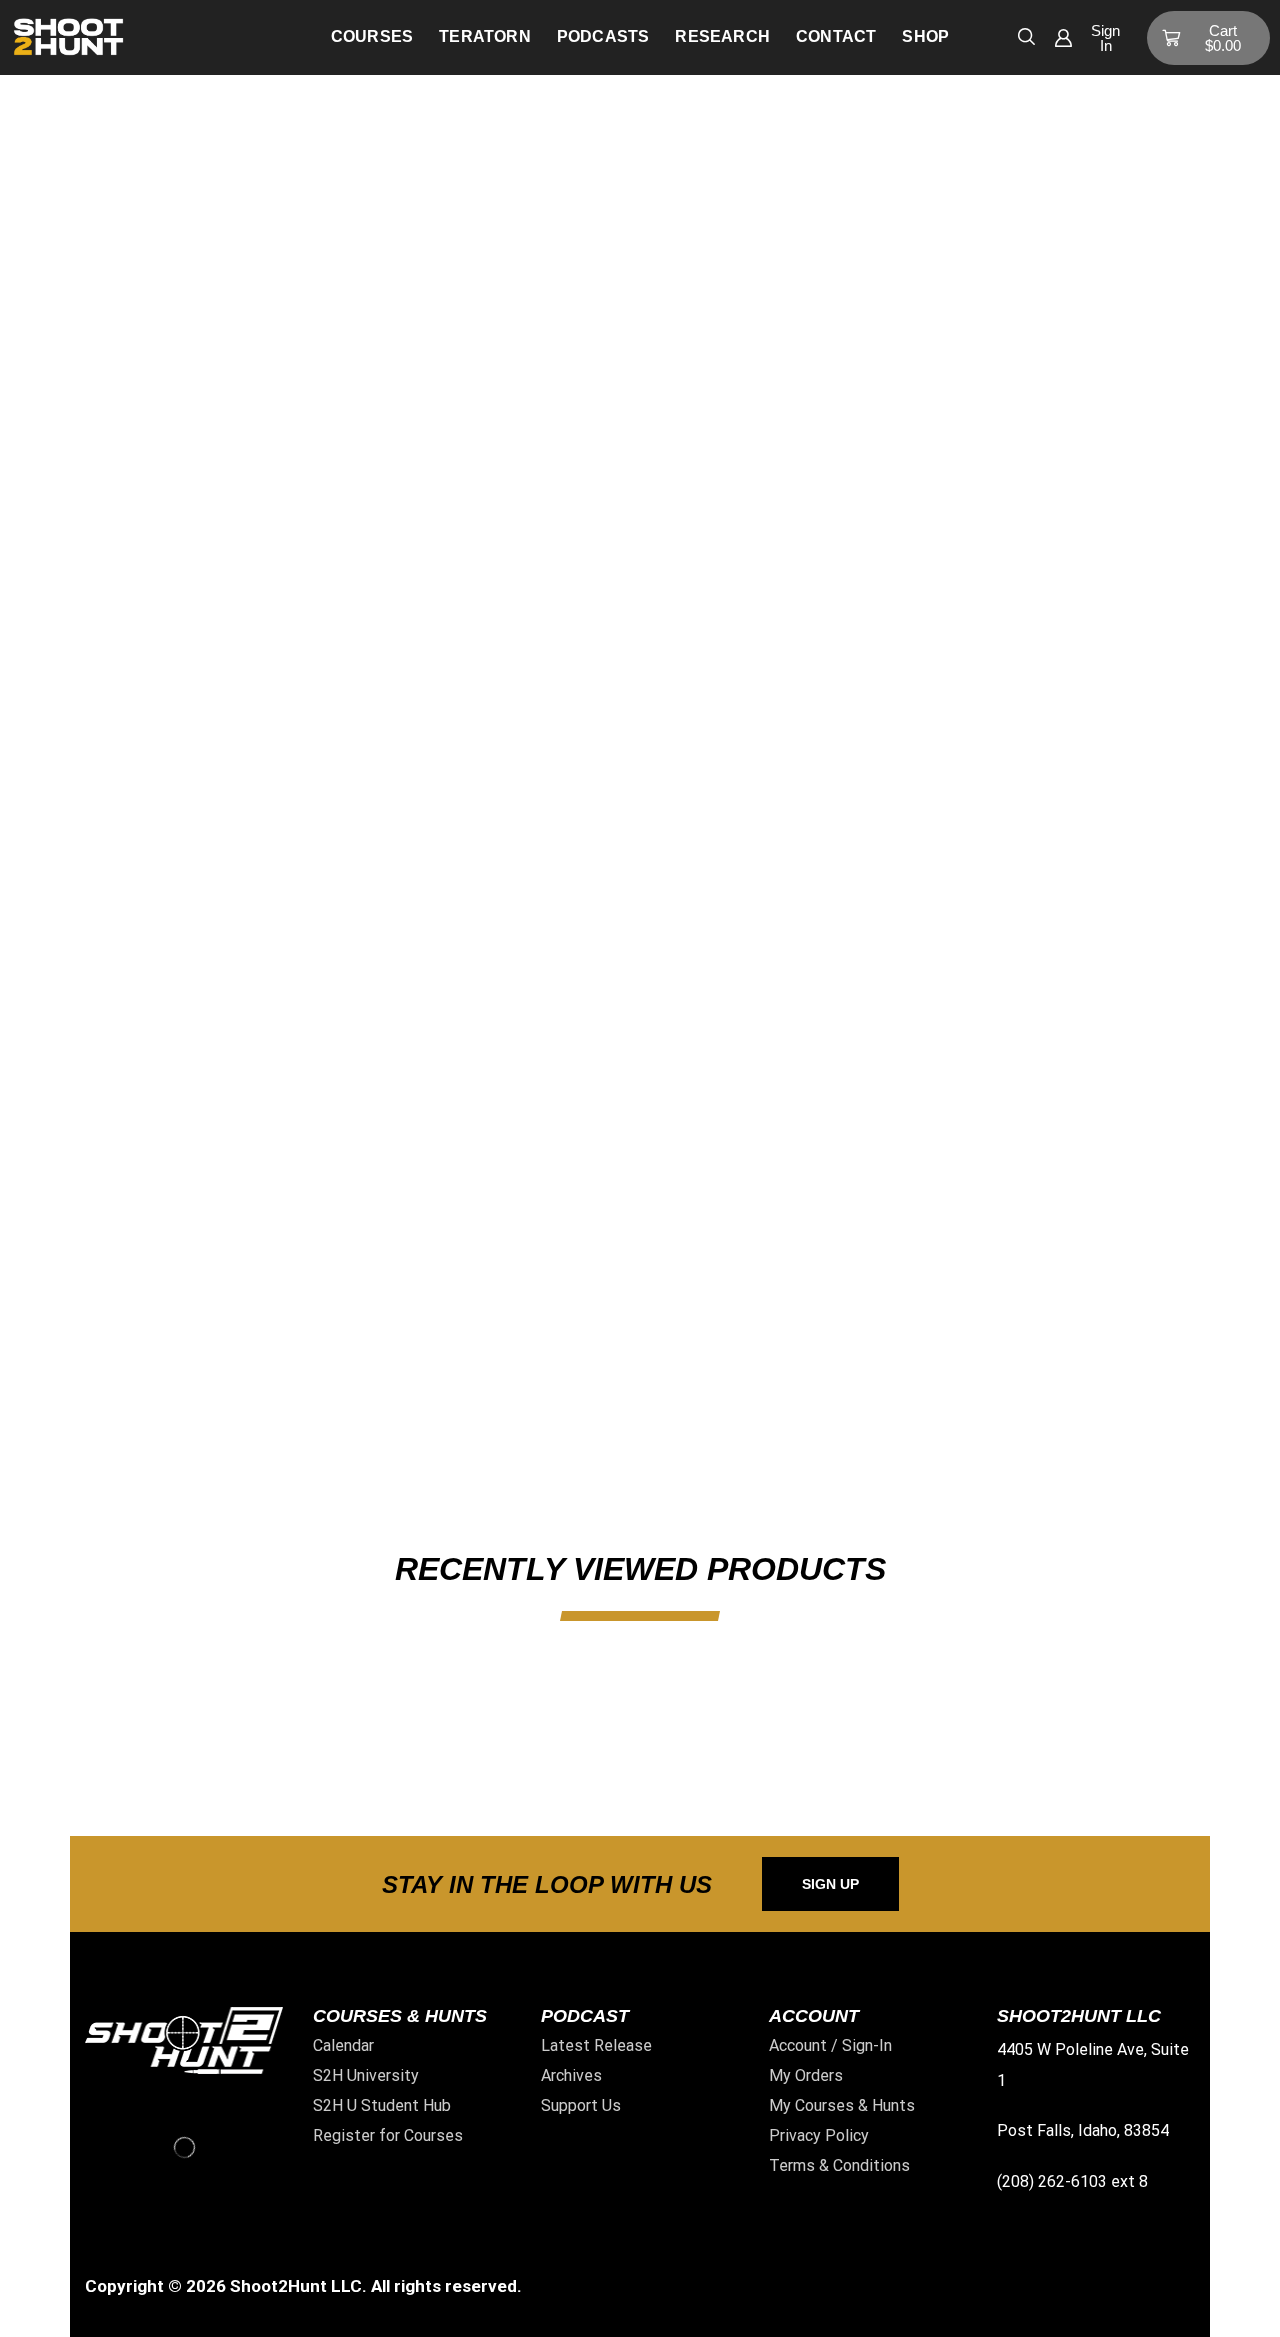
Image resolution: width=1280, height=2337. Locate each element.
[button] (1026, 35)
